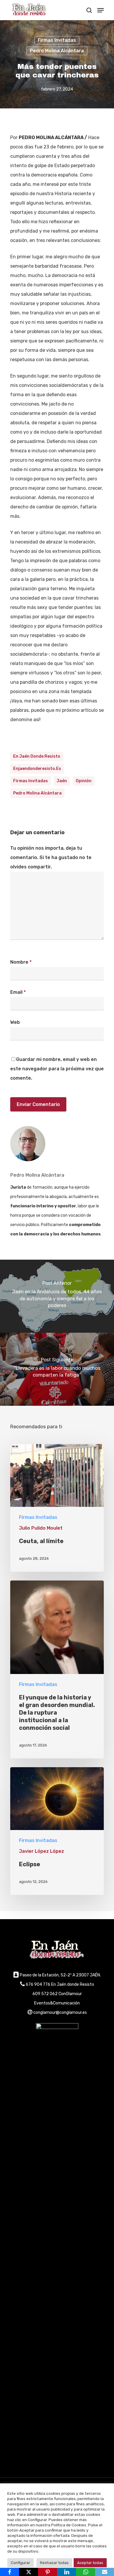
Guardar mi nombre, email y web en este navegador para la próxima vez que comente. (57, 1069)
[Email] (104, 2572)
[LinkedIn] (66, 2572)
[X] (28, 2572)
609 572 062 (45, 1994)
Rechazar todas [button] (54, 2563)
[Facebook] (9, 2572)
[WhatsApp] (85, 2572)
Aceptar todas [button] (90, 2563)
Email (18, 992)
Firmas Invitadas (57, 40)
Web (15, 1022)
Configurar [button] (20, 2563)
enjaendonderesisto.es (37, 769)
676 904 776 (38, 1984)
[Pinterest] (47, 2572)
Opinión (84, 781)
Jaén (62, 781)
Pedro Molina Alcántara (57, 51)
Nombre (21, 962)
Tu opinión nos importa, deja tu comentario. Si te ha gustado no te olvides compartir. (51, 857)
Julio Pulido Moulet (41, 1528)
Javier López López (42, 1851)
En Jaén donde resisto (37, 756)
